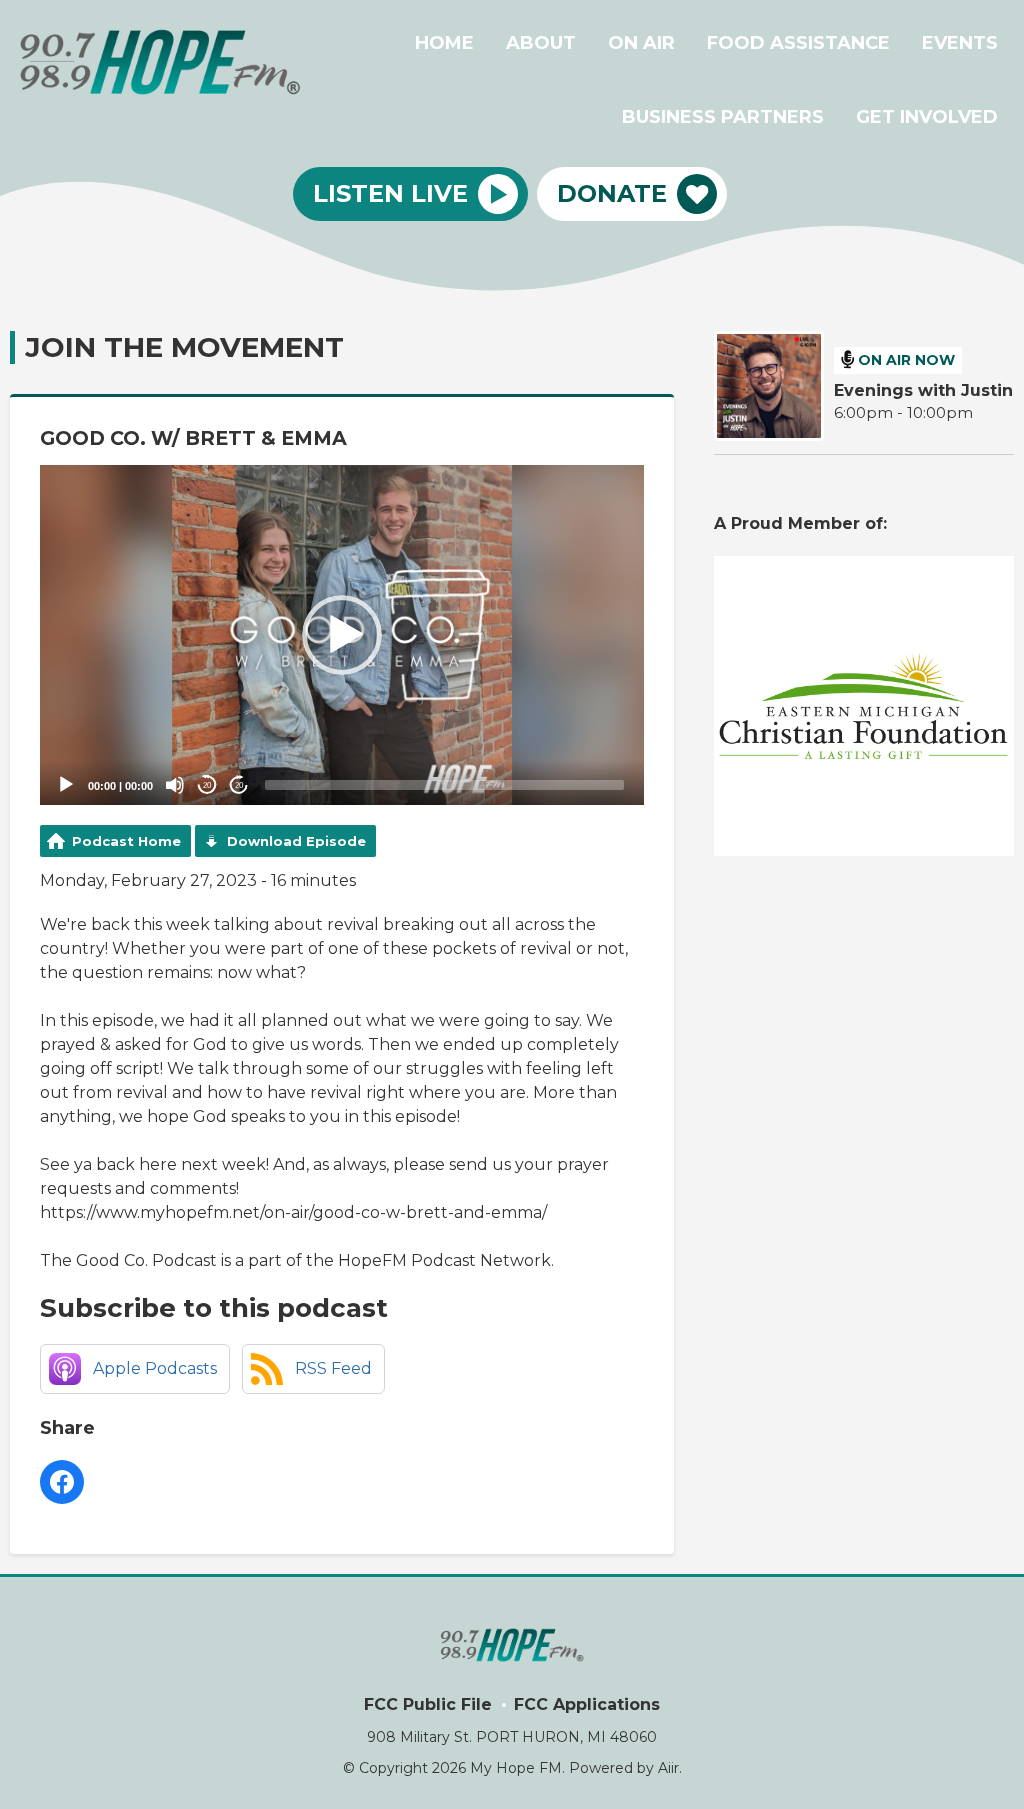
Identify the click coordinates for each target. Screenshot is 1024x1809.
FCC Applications (587, 1704)
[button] (342, 635)
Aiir (668, 1768)
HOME (444, 43)
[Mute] (175, 785)
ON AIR (641, 43)
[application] (342, 635)
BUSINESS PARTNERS (723, 117)
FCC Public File (428, 1704)
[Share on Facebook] (62, 1482)
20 (207, 785)
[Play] (66, 785)
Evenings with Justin (923, 390)
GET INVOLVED (927, 117)
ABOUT (541, 43)
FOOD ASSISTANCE (798, 43)
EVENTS (960, 43)
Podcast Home (126, 841)
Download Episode (296, 841)
